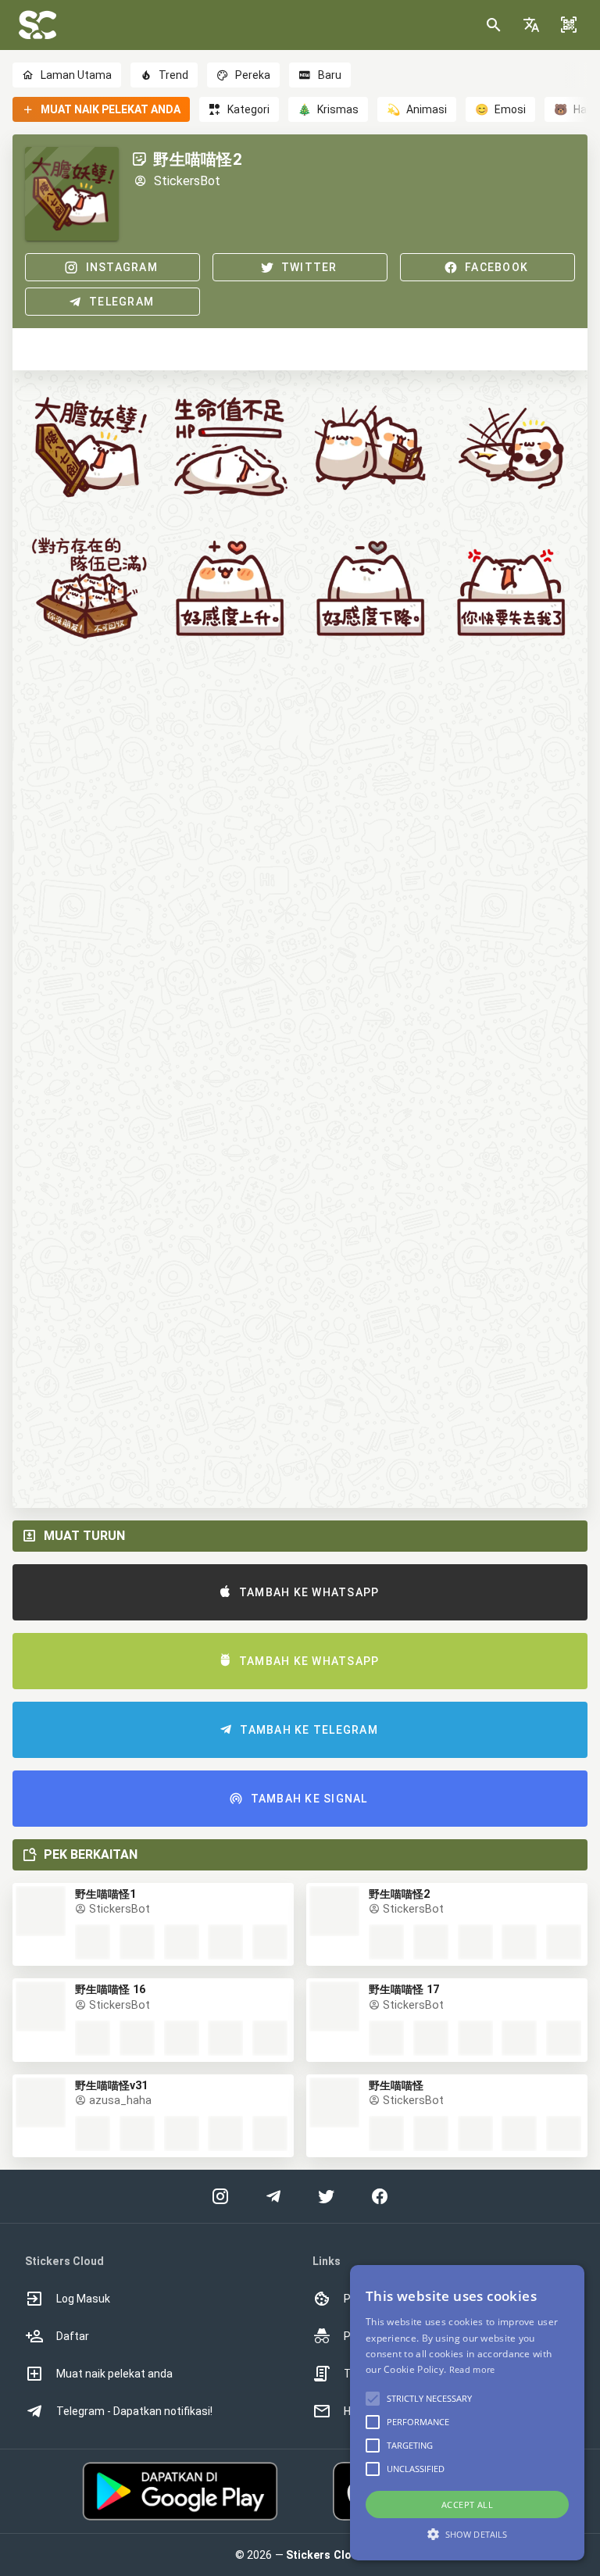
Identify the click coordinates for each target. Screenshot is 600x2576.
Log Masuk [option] (83, 2299)
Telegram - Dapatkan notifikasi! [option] (134, 2411)
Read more (472, 2369)
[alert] (467, 2413)
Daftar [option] (73, 2336)
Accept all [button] (467, 2505)
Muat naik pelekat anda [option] (114, 2374)
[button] (531, 25)
